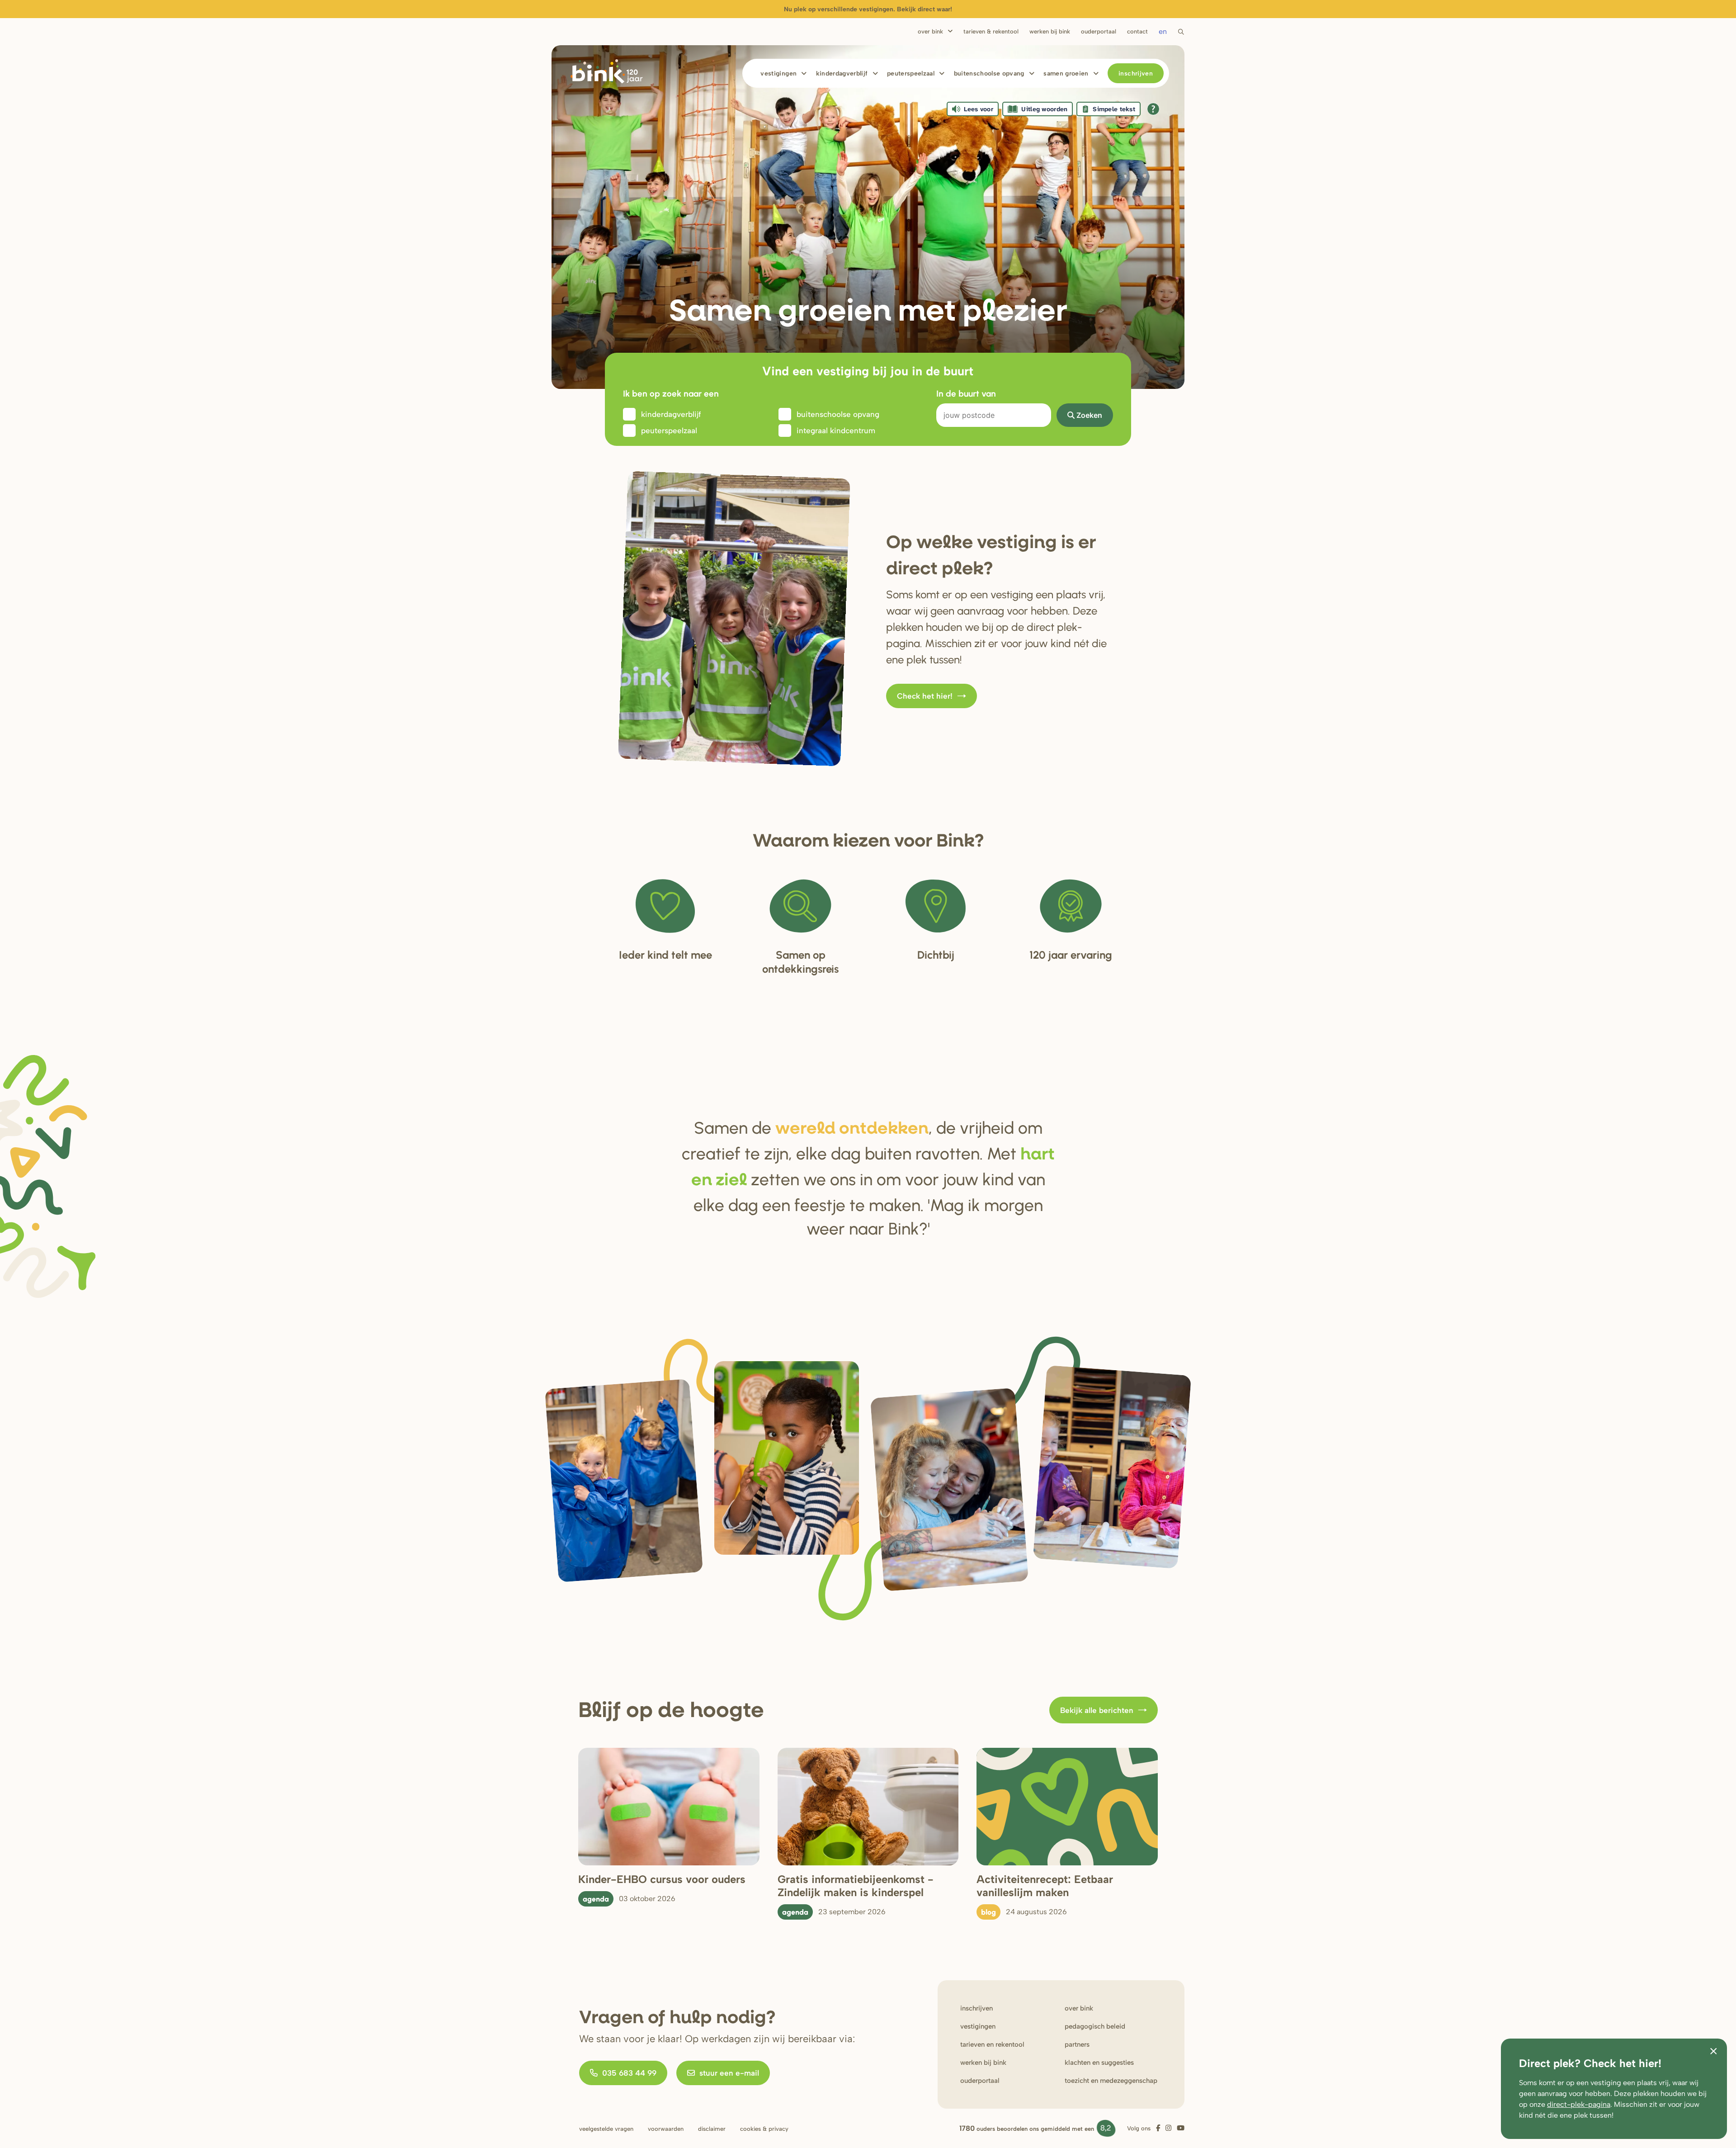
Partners (1077, 2044)
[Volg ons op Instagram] (1168, 2128)
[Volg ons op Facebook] (1158, 2128)
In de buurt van (966, 393)
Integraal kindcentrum (836, 431)
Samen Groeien (1066, 73)
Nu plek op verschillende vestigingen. (868, 9)
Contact (1137, 31)
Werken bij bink (1050, 31)
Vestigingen (778, 73)
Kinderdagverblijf (842, 73)
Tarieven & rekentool (991, 31)
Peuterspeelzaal (911, 73)
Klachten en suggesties (1099, 2063)
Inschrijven (1136, 73)
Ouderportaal (1099, 31)
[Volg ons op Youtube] (1181, 2128)
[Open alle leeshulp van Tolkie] (1153, 109)
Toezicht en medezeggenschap (1111, 2081)
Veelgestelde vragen (606, 2129)
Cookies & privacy (764, 2129)
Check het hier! (925, 696)
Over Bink (930, 31)
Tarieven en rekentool (992, 2044)
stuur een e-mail (729, 2073)
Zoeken (1089, 415)
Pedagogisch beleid (1095, 2026)
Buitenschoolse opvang (989, 73)
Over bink (1079, 2008)
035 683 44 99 (629, 2073)
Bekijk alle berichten (1097, 1710)
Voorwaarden (666, 2129)
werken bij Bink (983, 2063)
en (1163, 31)
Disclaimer (712, 2129)
